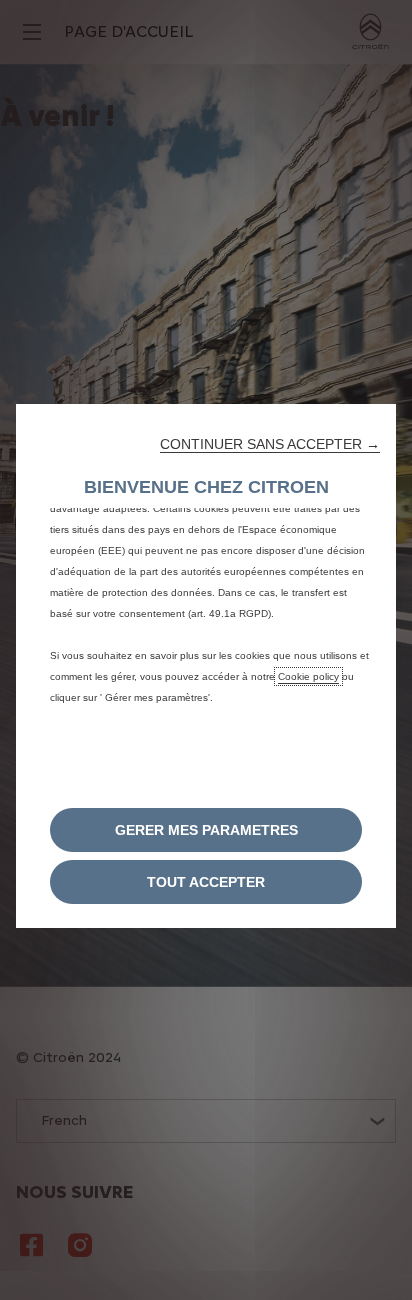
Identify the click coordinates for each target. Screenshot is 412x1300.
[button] (270, 444)
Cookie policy (308, 676)
